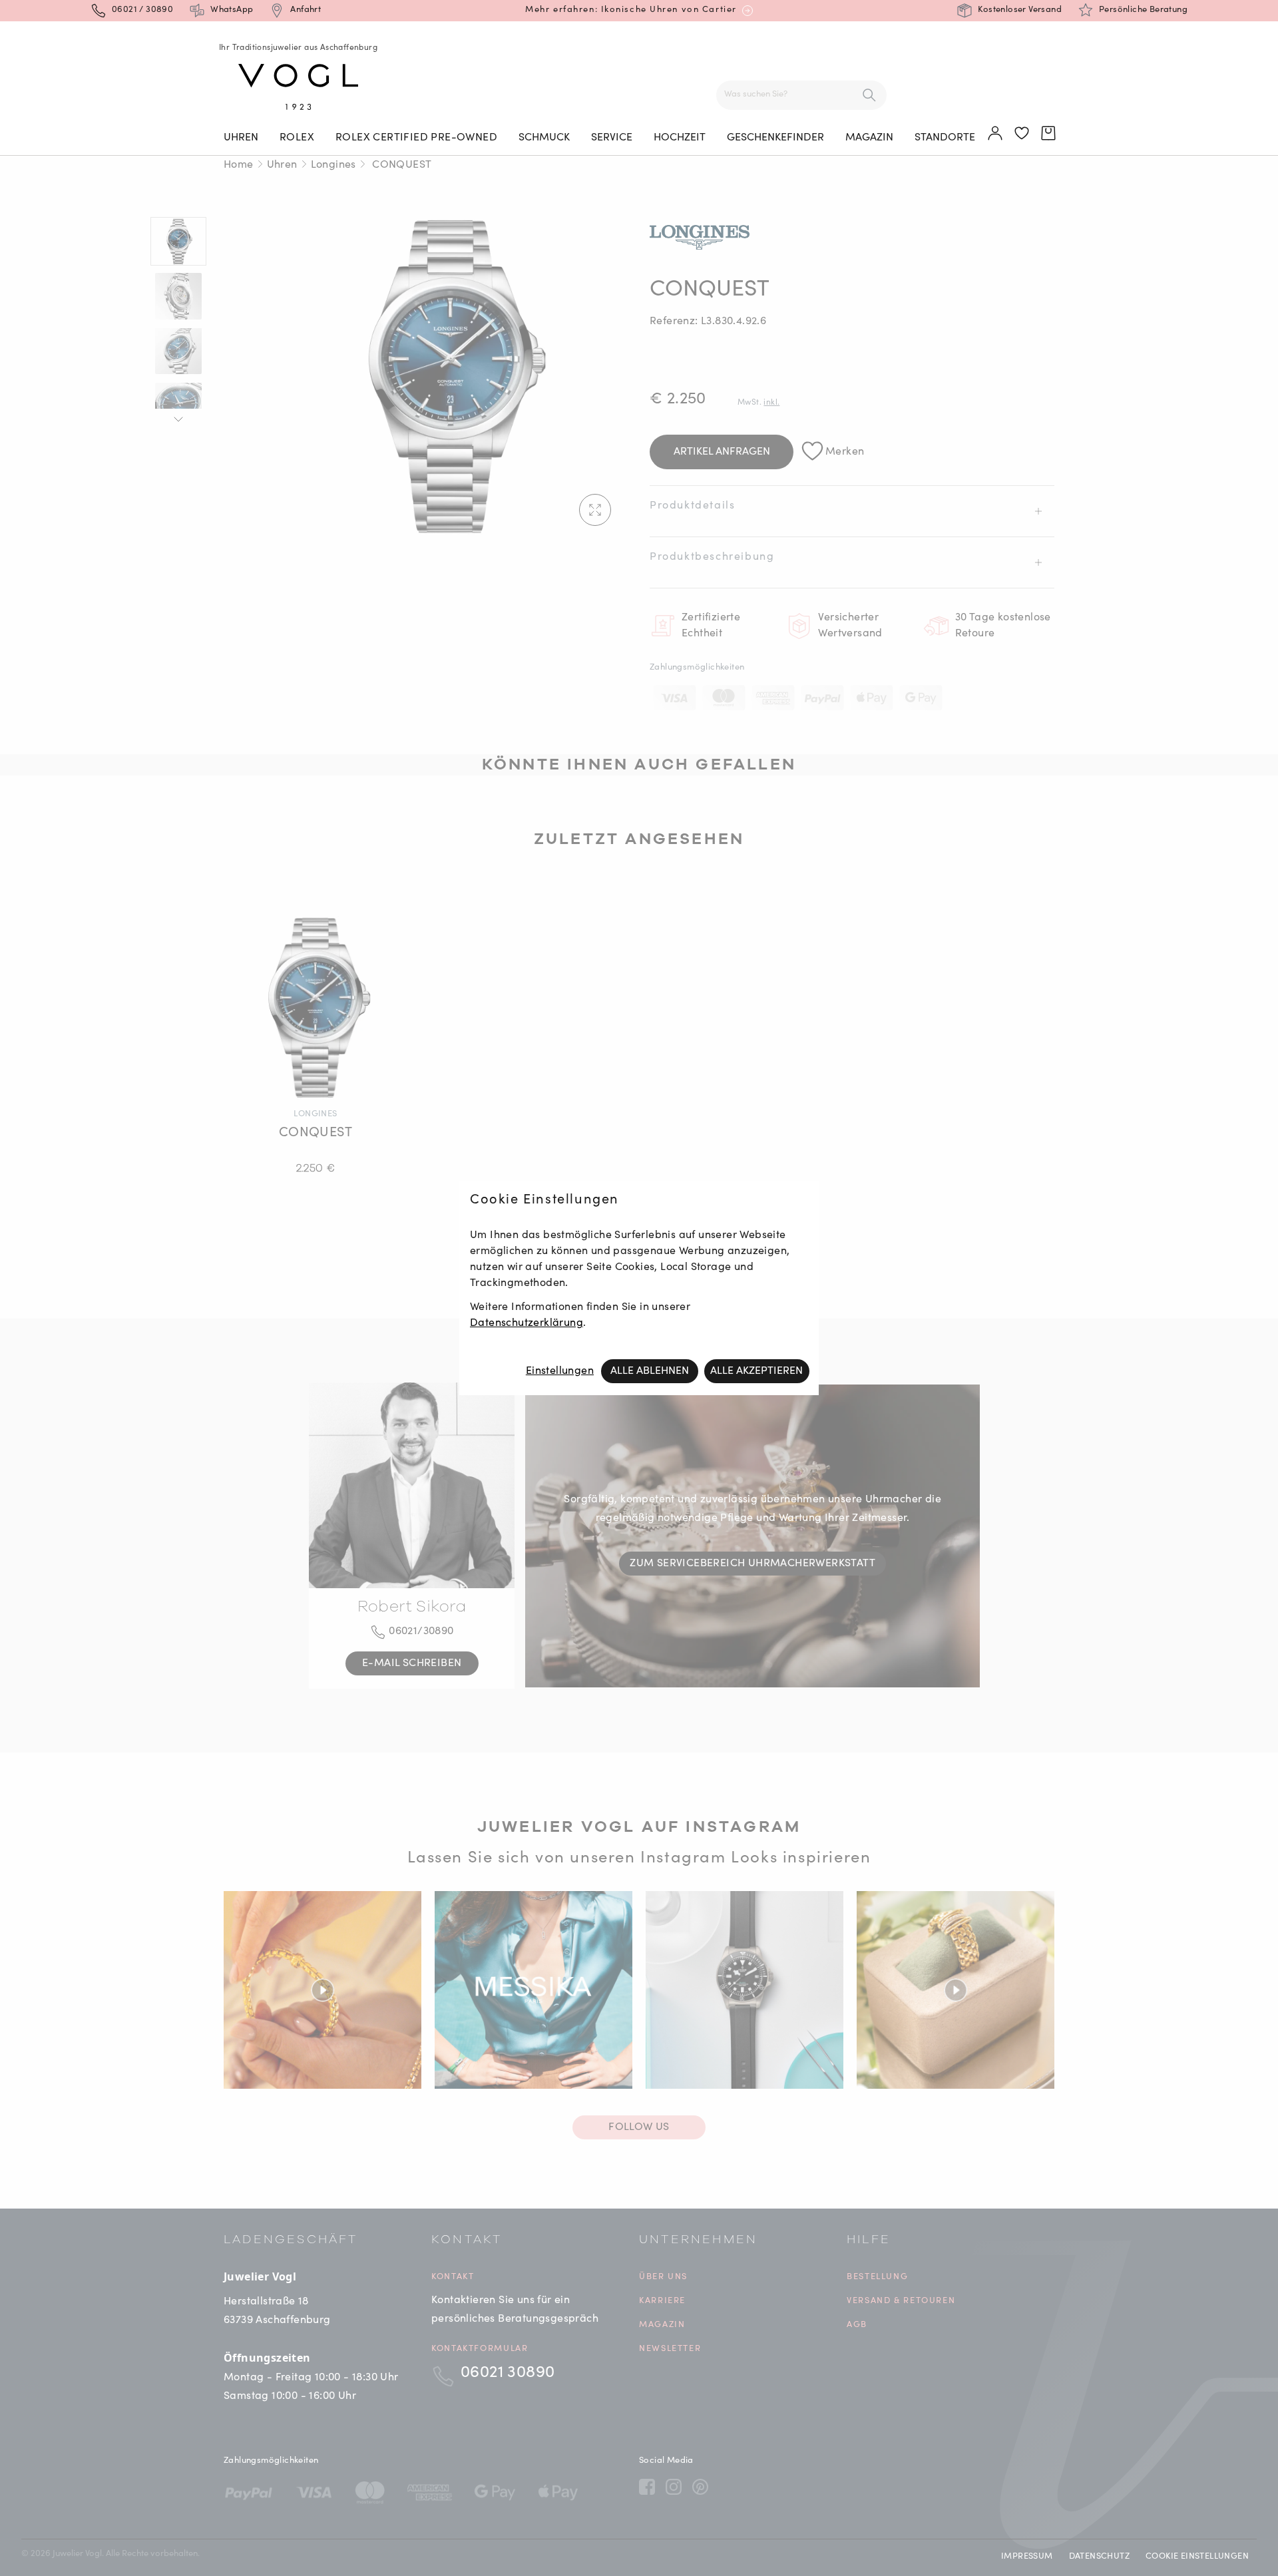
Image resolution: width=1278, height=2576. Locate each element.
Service (612, 138)
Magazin (869, 138)
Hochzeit (680, 138)
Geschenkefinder (775, 138)
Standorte (945, 138)
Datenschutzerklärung (527, 1323)
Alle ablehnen (650, 1371)
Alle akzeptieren (756, 1371)
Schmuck (544, 138)
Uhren (241, 138)
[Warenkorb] (1049, 134)
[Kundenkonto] (996, 134)
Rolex (297, 138)
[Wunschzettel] (1022, 134)
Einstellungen (560, 1371)
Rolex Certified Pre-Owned (416, 138)
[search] (869, 95)
